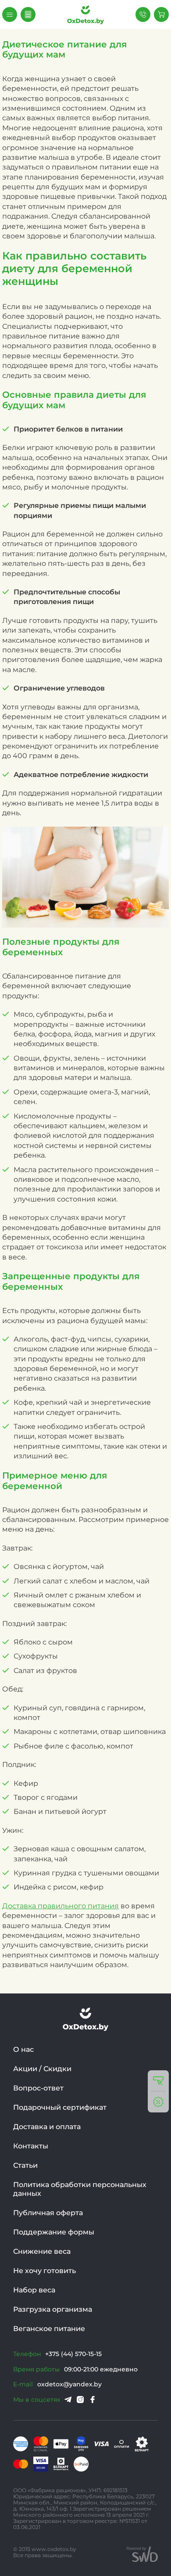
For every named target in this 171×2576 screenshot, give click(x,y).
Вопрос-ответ (38, 2088)
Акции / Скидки (42, 2069)
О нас (23, 2049)
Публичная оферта (48, 2213)
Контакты (31, 2146)
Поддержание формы (54, 2232)
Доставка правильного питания (61, 1906)
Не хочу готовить (45, 2271)
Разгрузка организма (53, 2309)
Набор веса (34, 2290)
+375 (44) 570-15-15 (73, 2354)
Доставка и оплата (47, 2127)
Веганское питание (49, 2329)
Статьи (25, 2165)
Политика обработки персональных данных (80, 2189)
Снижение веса (42, 2251)
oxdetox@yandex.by (69, 2384)
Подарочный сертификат (60, 2107)
